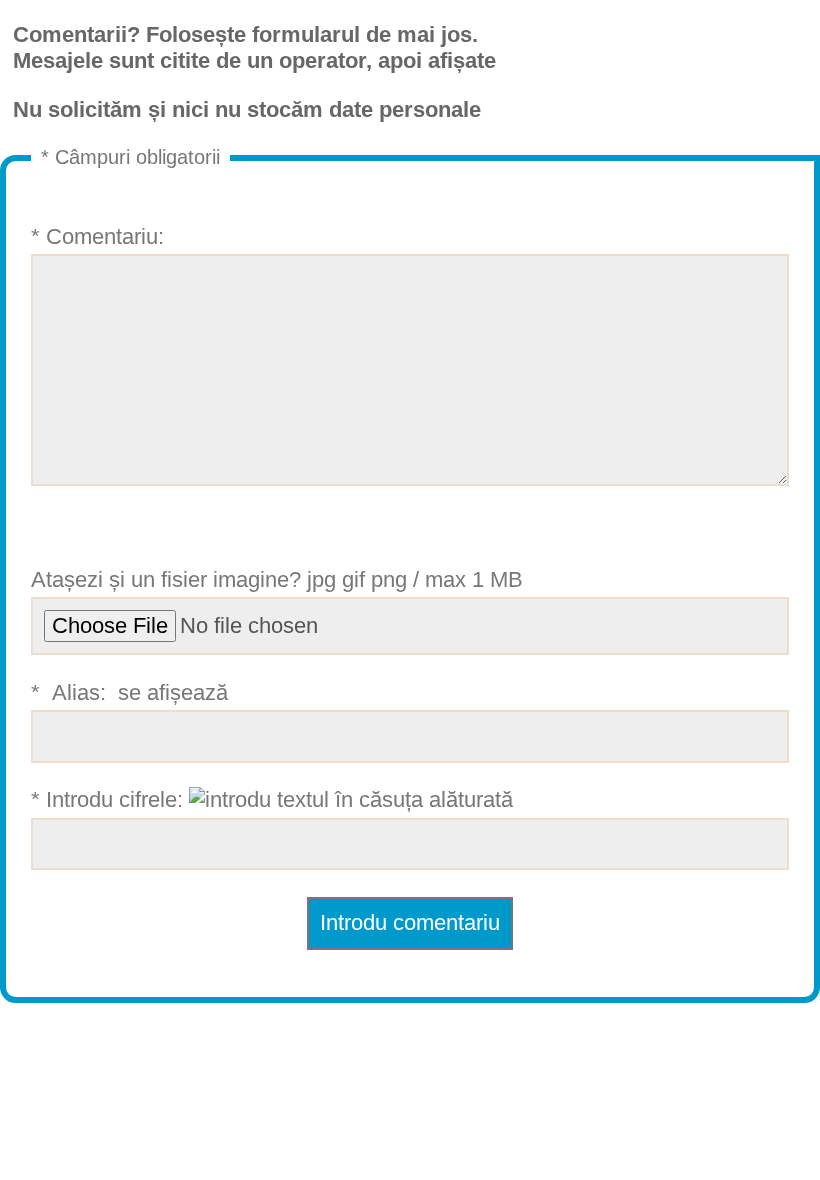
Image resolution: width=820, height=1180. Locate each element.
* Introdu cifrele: (110, 799)
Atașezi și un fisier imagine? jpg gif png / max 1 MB (277, 579)
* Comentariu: (97, 236)
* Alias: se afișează (132, 692)
